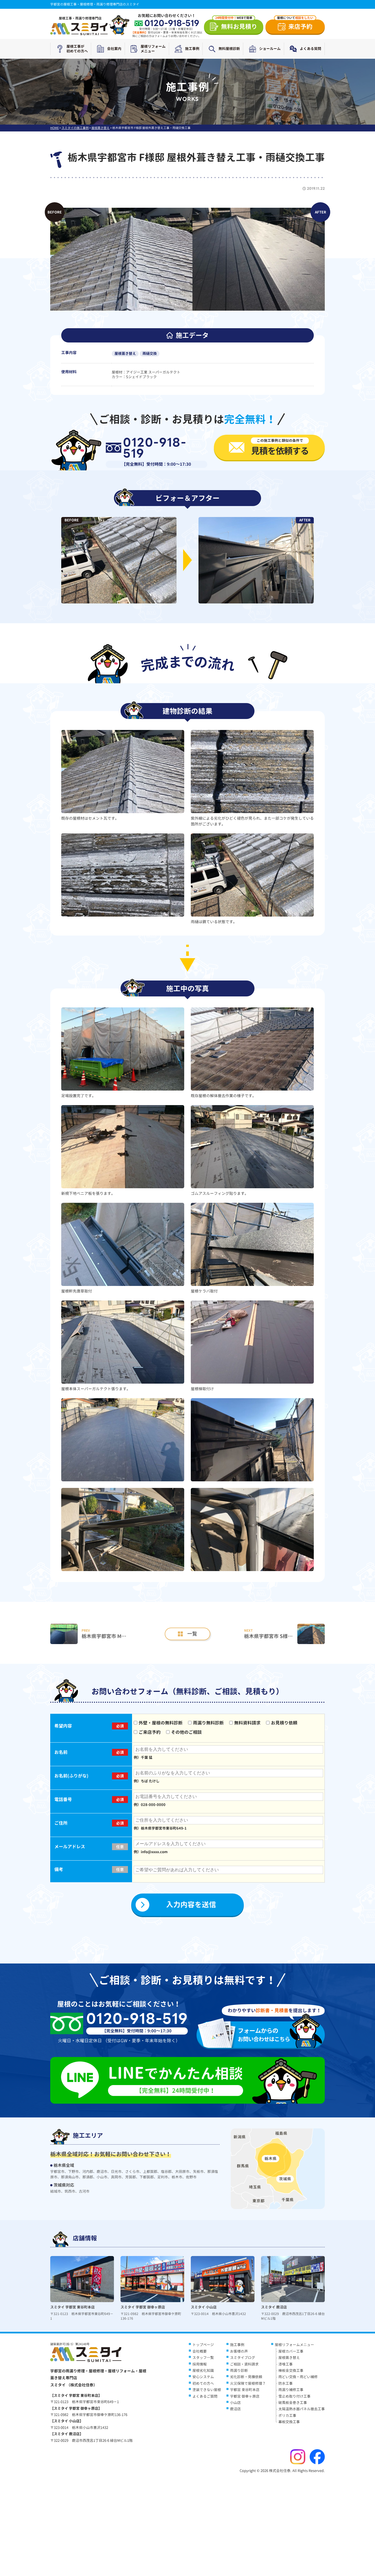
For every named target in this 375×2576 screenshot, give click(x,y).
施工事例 (192, 49)
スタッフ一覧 (203, 2358)
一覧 (192, 1634)
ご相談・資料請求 (244, 2364)
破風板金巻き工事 (293, 2403)
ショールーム (270, 49)
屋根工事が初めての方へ (77, 49)
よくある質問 (310, 49)
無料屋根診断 (229, 49)
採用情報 (200, 2364)
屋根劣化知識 (203, 2370)
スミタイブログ (243, 2358)
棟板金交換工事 (291, 2370)
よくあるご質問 (205, 2396)
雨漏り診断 (239, 2370)
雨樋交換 (150, 353)
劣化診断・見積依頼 (246, 2377)
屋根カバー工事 (291, 2351)
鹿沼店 (235, 2409)
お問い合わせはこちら (264, 2035)
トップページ (203, 2345)
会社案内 (114, 49)
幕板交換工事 (289, 2422)
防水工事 (286, 2383)
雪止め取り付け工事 (294, 2396)
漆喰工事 (286, 2364)
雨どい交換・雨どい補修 (298, 2377)
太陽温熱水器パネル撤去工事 (302, 2409)
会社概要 (200, 2351)
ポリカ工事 (287, 2415)
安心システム (203, 2377)
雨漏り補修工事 (291, 2390)
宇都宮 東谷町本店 (245, 2390)
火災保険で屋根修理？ (248, 2383)
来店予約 (295, 25)
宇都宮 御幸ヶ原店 (245, 2396)
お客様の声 (239, 2351)
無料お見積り (236, 25)
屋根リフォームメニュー (153, 49)
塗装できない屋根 (207, 2390)
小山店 (235, 2403)
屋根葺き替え (125, 353)
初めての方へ (203, 2383)
